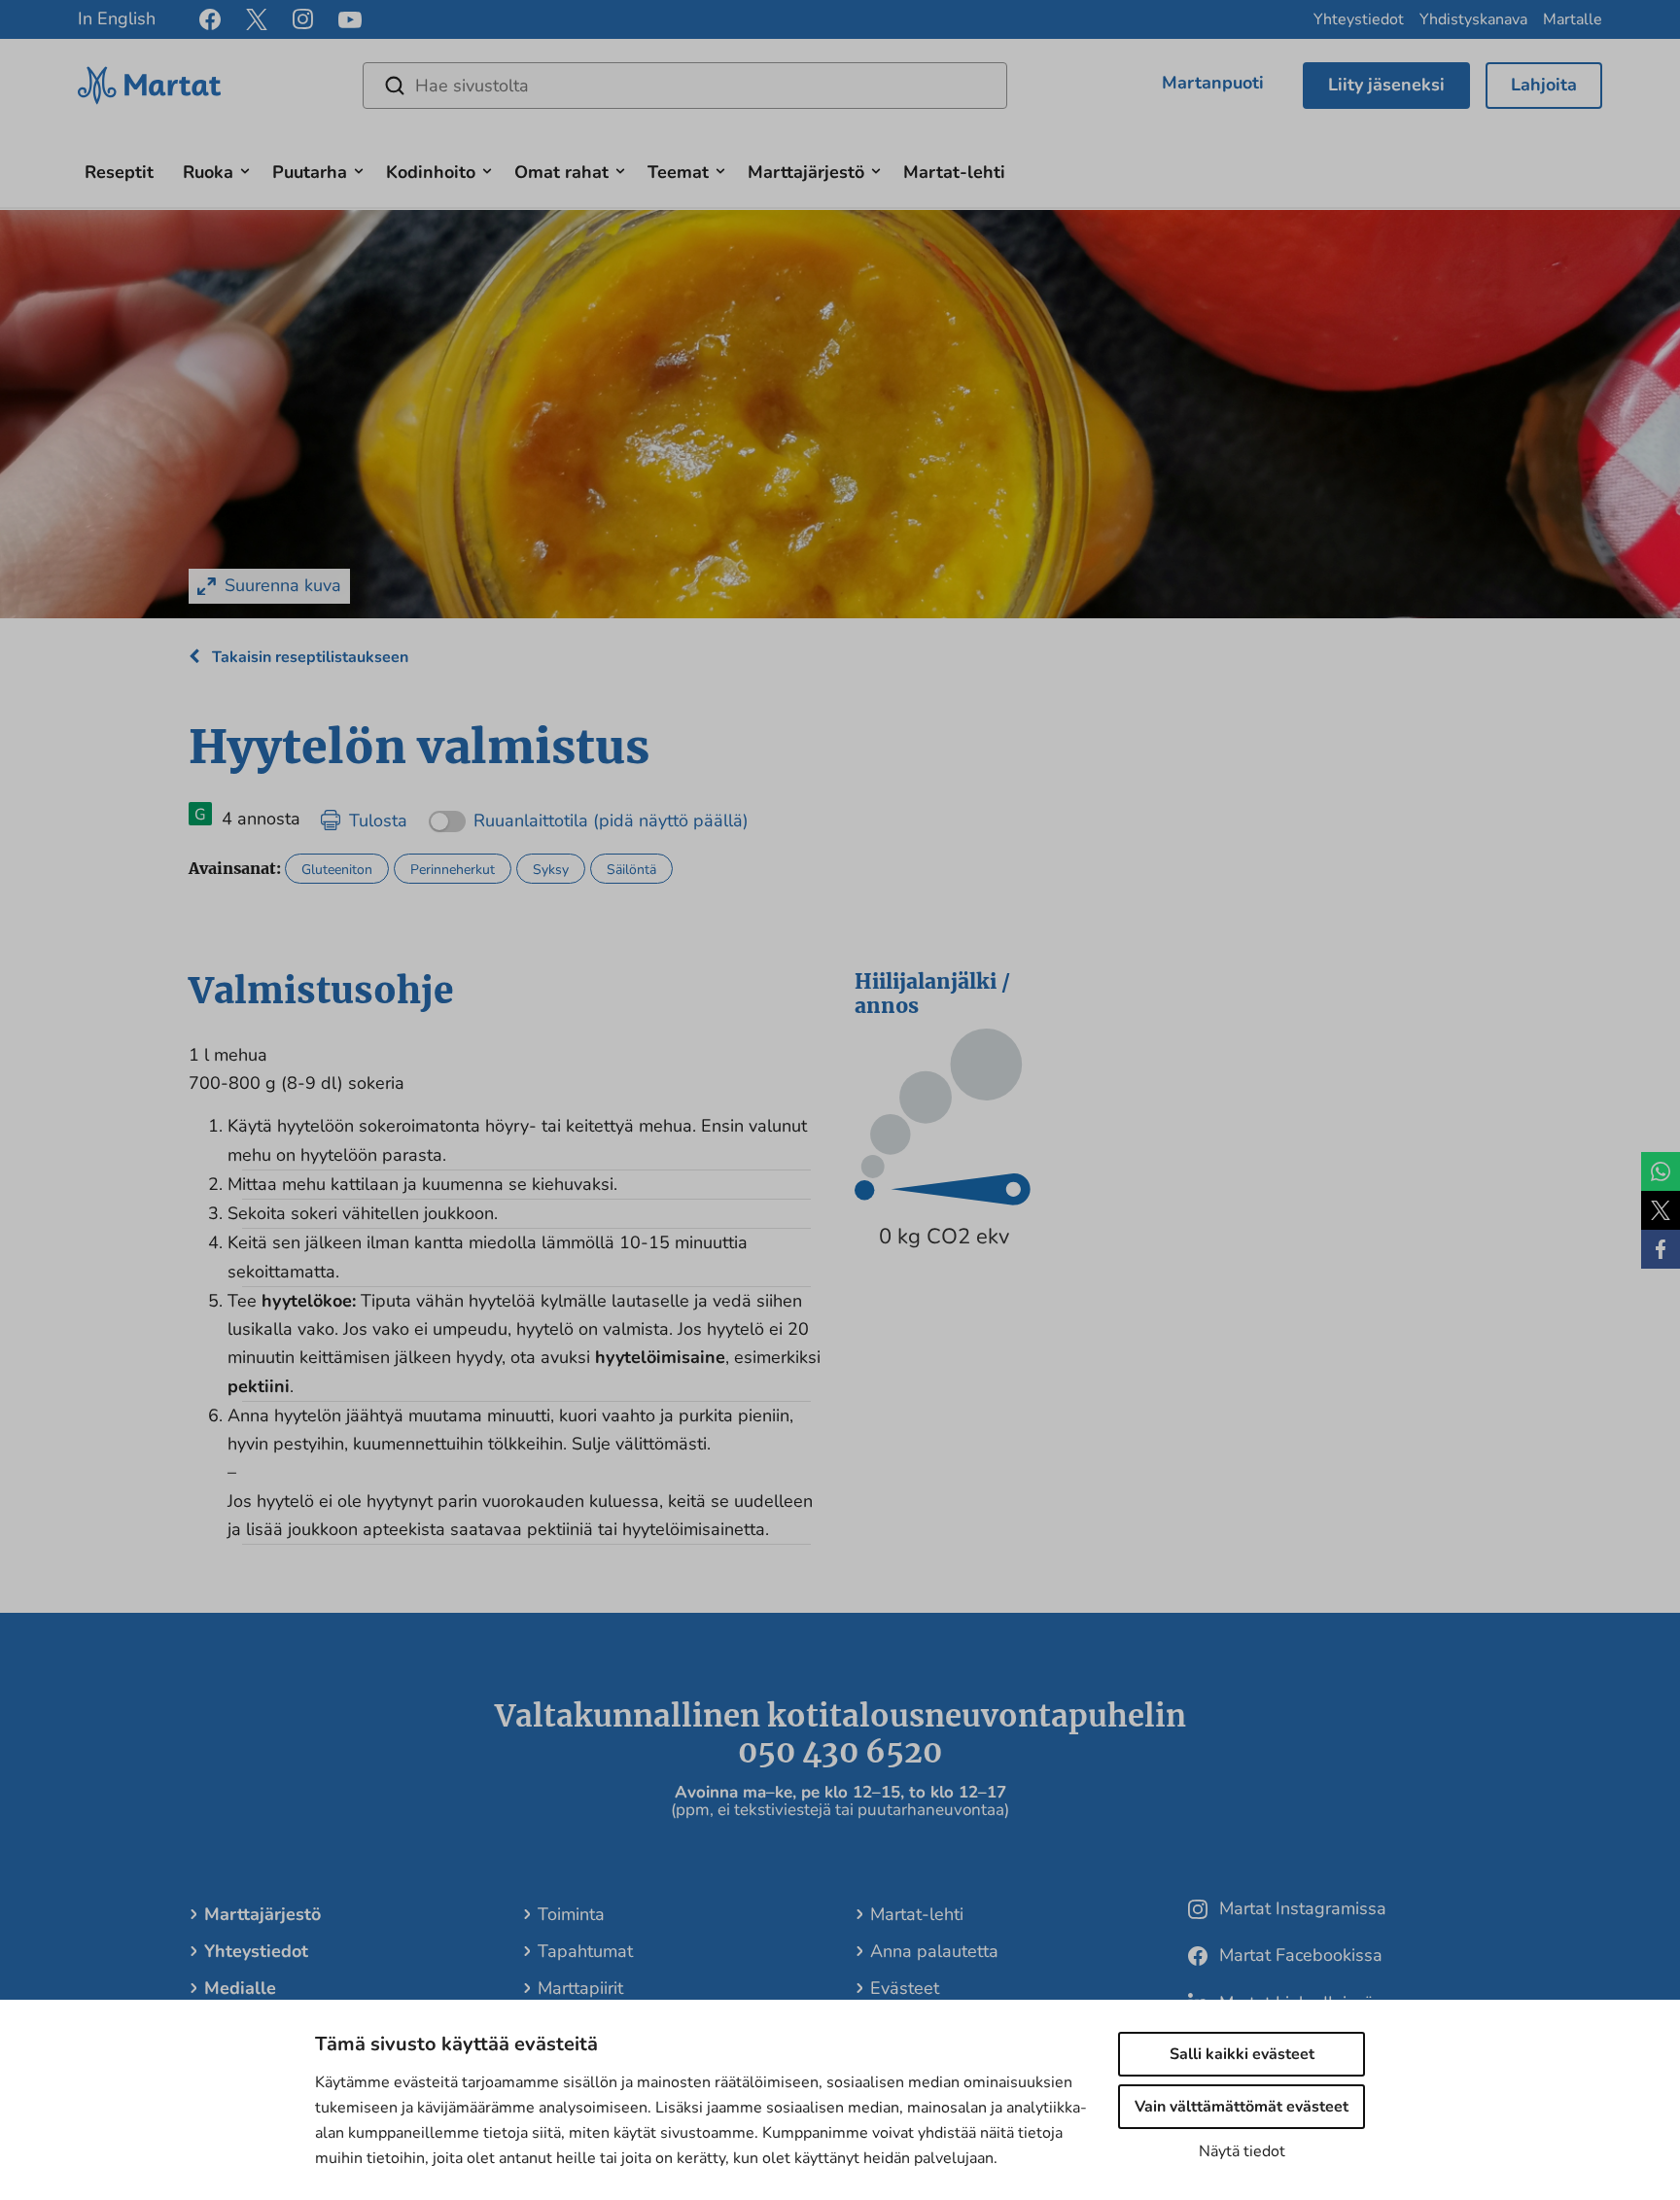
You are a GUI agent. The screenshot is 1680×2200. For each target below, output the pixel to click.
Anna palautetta (934, 1951)
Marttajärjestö (806, 172)
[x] (257, 19)
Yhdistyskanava (1473, 19)
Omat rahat (561, 172)
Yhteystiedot (1359, 19)
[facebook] (210, 19)
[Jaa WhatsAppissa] (1661, 1171)
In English (117, 18)
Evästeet (905, 1988)
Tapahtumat (585, 1951)
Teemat (678, 172)
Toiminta (571, 1914)
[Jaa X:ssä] (1661, 1210)
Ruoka (208, 172)
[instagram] (303, 19)
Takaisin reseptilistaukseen (308, 657)
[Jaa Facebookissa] (1661, 1249)
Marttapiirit (580, 1988)
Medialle (240, 1988)
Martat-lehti (954, 172)
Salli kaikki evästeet (1242, 2054)
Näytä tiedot (1242, 2151)
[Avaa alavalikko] (245, 169)
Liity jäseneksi (1386, 85)
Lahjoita (1544, 85)
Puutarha (310, 172)
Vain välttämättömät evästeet (1242, 2107)
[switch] (589, 814)
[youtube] (350, 20)
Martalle (1573, 19)
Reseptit (119, 172)
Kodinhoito (431, 172)
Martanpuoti (1213, 83)
